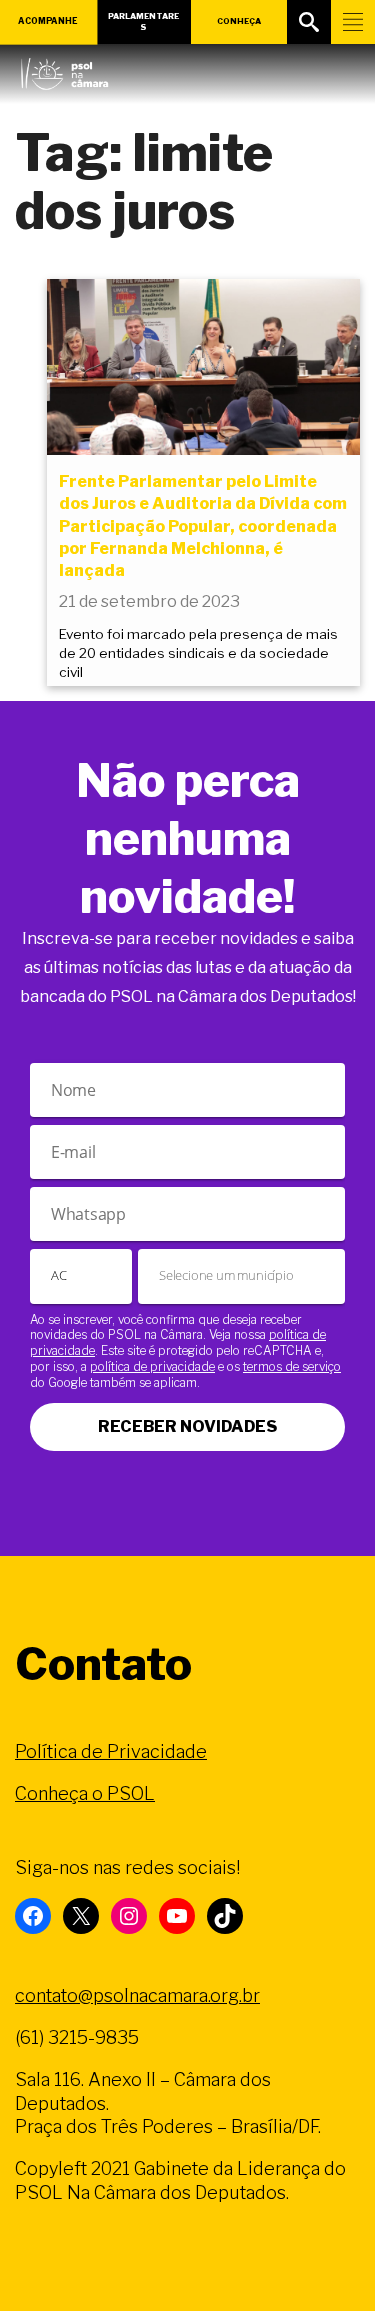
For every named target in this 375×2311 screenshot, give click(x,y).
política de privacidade (152, 1366)
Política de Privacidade (111, 1751)
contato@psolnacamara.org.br (137, 1995)
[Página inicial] (64, 69)
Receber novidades (187, 1426)
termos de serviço (292, 1366)
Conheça (239, 21)
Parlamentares (143, 21)
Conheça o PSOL (85, 1793)
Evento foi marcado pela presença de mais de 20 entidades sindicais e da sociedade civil (198, 653)
